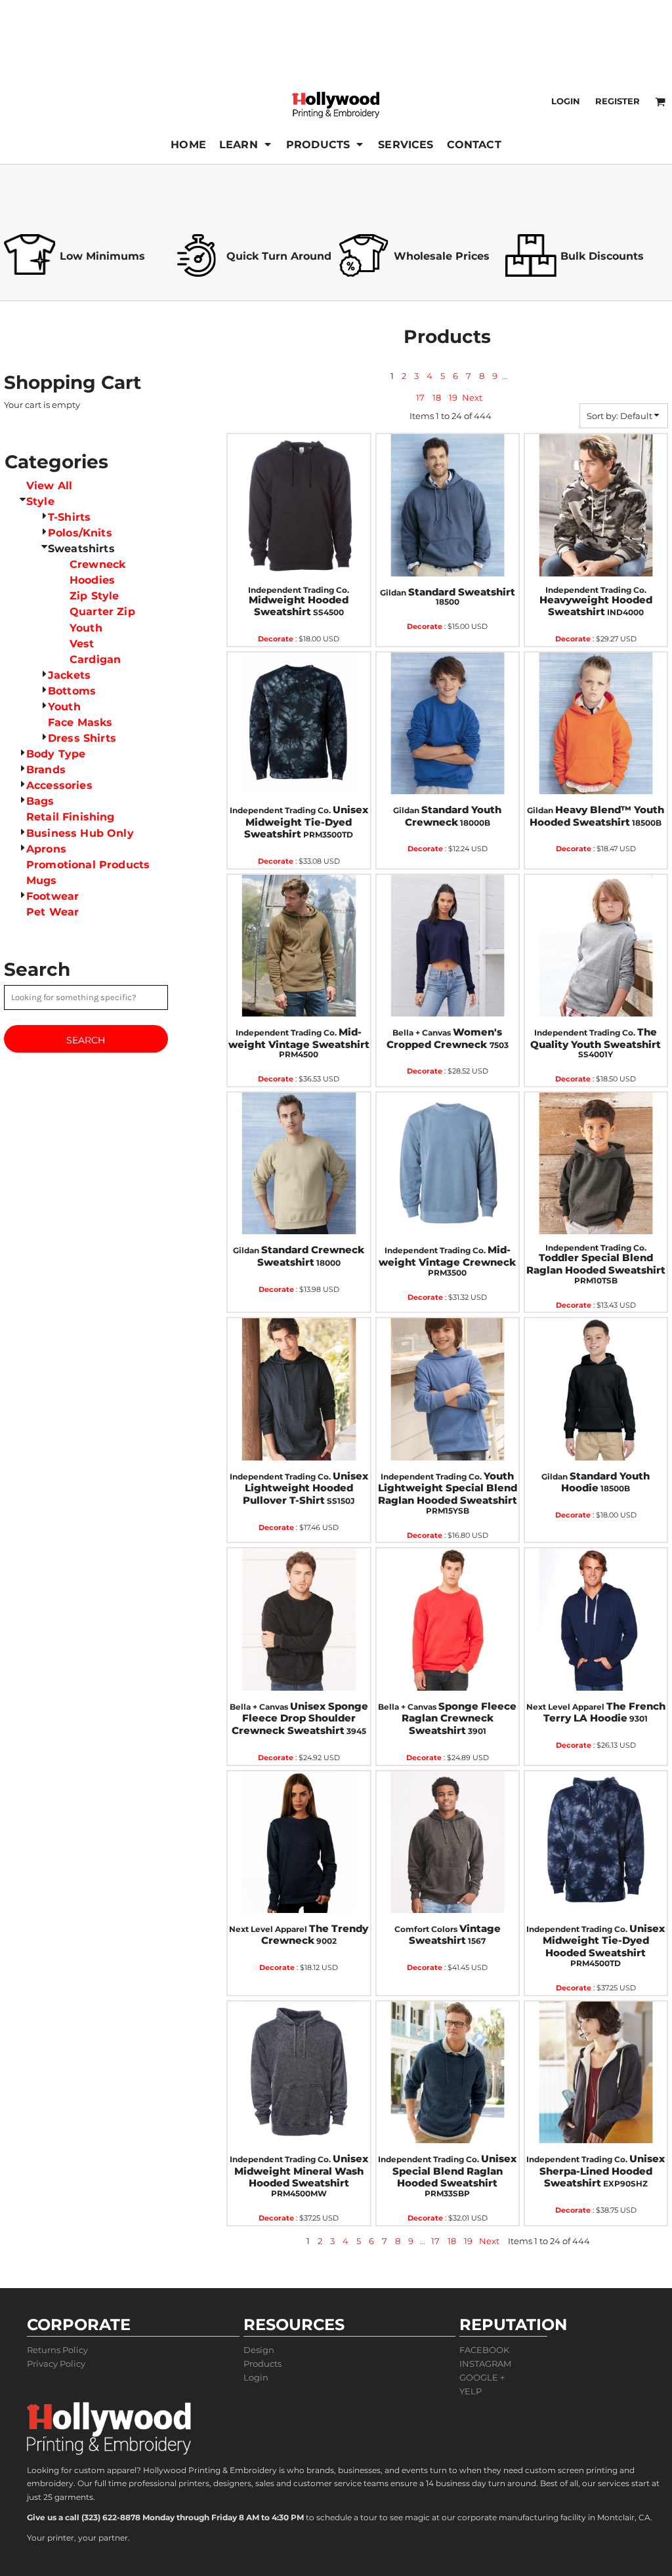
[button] (246, 144)
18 (437, 397)
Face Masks (80, 722)
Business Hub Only (80, 833)
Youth (86, 628)
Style (40, 501)
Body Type (56, 754)
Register (618, 101)
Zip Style (94, 596)
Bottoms (72, 691)
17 (420, 397)
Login (566, 101)
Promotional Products (88, 865)
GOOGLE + (482, 2377)
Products (262, 2364)
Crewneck (97, 564)
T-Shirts (69, 517)
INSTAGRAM (485, 2364)
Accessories (59, 785)
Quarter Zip (102, 612)
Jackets (69, 675)
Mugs (42, 880)
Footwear (52, 896)
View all (49, 486)
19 (453, 397)
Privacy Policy (56, 2364)
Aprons (46, 849)
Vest (82, 644)
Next (472, 397)
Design (259, 2350)
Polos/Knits (80, 533)
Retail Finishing (71, 817)
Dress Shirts (82, 738)
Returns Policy (57, 2350)
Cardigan (95, 659)
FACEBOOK (484, 2350)
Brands (46, 770)
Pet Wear (52, 912)
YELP (471, 2391)
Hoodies (92, 580)
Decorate (276, 639)
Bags (40, 801)
